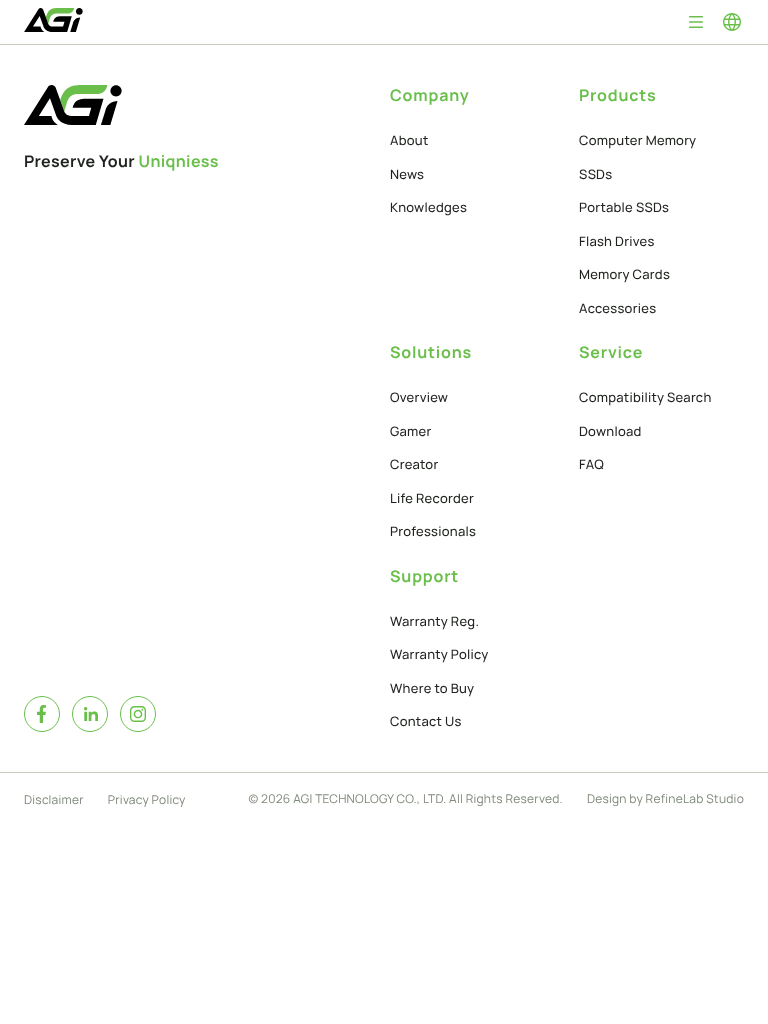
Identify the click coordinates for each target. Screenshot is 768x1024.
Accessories (617, 308)
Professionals (433, 531)
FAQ (591, 464)
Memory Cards (624, 274)
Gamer (411, 431)
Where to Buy (432, 688)
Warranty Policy (439, 654)
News (407, 174)
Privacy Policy (147, 799)
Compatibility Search (645, 397)
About (409, 140)
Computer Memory (637, 140)
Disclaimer (54, 799)
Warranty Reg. (434, 621)
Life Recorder (432, 498)
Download (610, 431)
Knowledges (428, 207)
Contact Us (426, 721)
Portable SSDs (624, 207)
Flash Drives (617, 241)
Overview (419, 397)
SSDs (595, 174)
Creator (414, 464)
